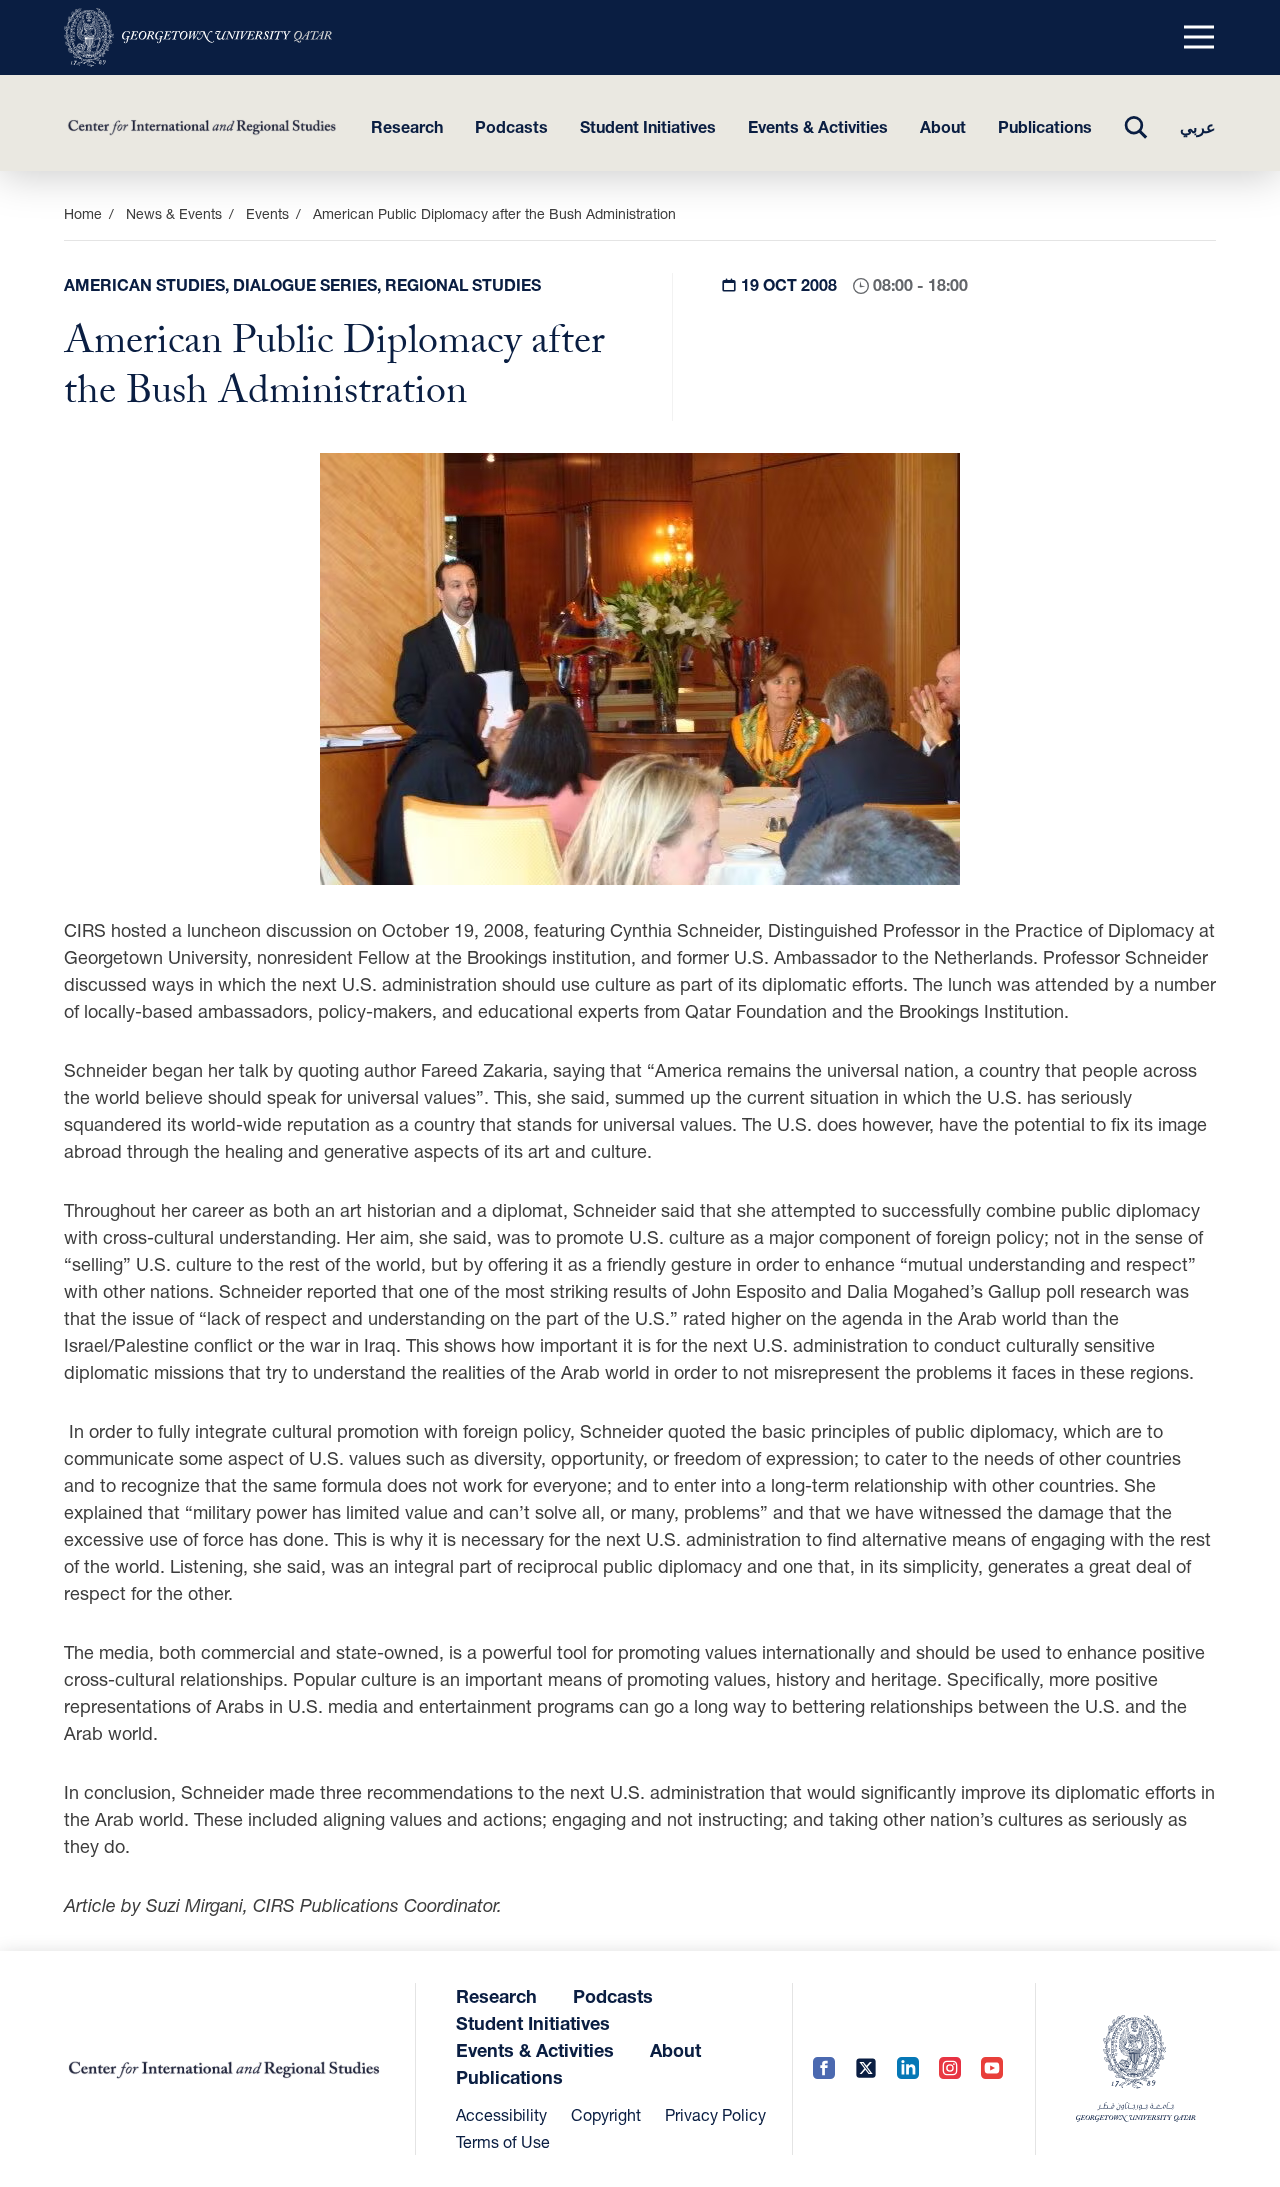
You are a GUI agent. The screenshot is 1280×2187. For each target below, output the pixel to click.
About (943, 126)
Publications (1045, 126)
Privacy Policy (715, 2114)
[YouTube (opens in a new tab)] (992, 2069)
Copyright (606, 2114)
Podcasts (511, 126)
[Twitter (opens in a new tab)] (866, 2069)
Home (83, 213)
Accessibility (501, 2114)
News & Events (174, 213)
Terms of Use (503, 2141)
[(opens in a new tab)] (198, 37)
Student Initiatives (648, 126)
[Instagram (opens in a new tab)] (950, 2069)
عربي (1198, 126)
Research (407, 126)
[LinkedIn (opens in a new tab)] (908, 2069)
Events (267, 213)
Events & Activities (818, 126)
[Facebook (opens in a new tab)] (824, 2069)
